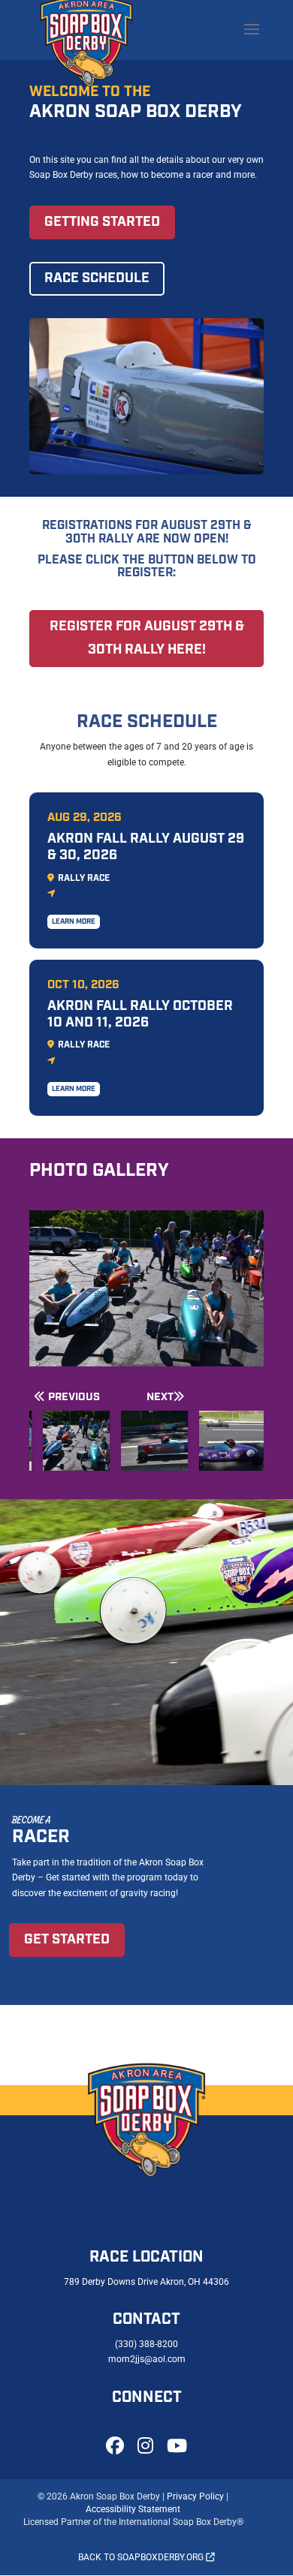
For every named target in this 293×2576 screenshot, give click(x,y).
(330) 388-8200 (146, 2344)
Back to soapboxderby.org (142, 2557)
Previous (74, 1397)
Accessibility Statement (133, 2509)
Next (160, 1397)
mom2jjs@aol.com (147, 2359)
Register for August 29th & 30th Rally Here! (147, 638)
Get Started (67, 1940)
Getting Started (102, 222)
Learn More (74, 922)
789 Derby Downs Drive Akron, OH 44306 (146, 2282)
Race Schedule (97, 278)
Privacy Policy (195, 2496)
